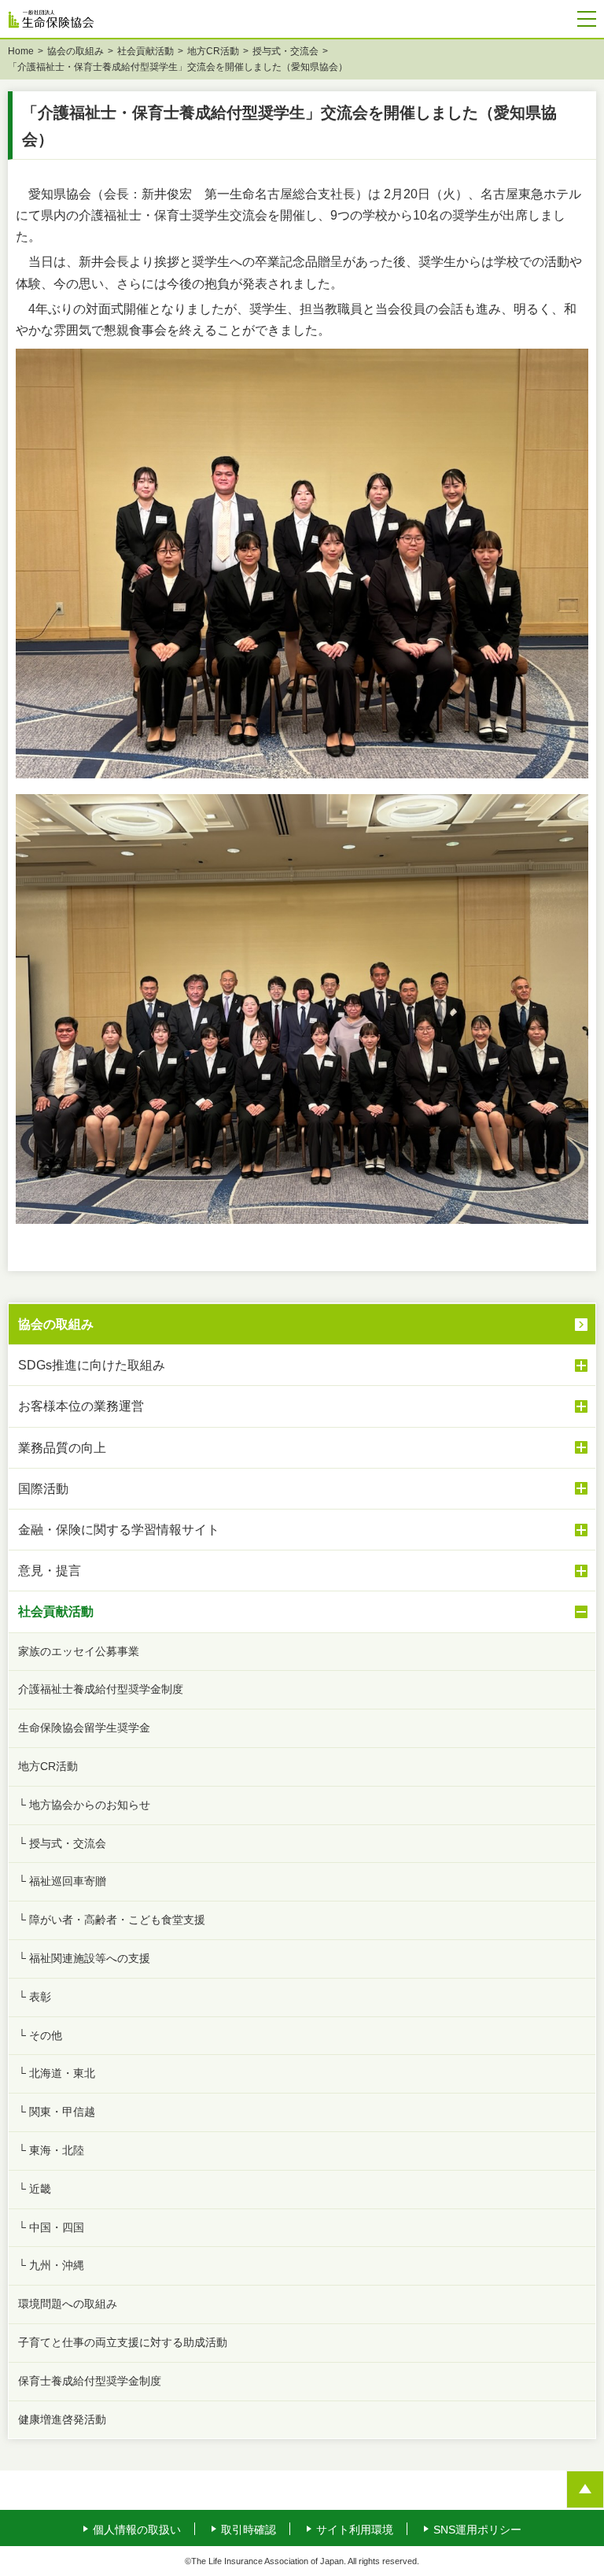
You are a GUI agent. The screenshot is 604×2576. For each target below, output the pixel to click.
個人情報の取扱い (137, 2530)
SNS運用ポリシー (477, 2530)
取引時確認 (249, 2530)
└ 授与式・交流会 (62, 1843)
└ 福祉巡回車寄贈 (62, 1881)
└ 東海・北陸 (51, 2150)
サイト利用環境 (355, 2530)
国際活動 (43, 1489)
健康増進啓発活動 (62, 2419)
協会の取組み (75, 51)
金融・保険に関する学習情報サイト (119, 1530)
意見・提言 (50, 1571)
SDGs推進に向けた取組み (92, 1365)
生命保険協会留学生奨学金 (84, 1728)
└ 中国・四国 (51, 2227)
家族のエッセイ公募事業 (79, 1651)
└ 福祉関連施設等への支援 (84, 1958)
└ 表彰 (35, 1997)
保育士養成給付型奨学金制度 (90, 2381)
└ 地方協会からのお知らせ (84, 1805)
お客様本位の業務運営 (81, 1406)
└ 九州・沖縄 (51, 2265)
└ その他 (40, 2035)
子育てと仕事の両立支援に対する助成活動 (123, 2342)
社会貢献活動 (145, 51)
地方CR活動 (213, 51)
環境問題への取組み (68, 2304)
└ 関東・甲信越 (57, 2112)
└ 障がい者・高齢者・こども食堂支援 (112, 1920)
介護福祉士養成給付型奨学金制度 (101, 1689)
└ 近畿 (35, 2189)
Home (21, 51)
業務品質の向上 (62, 1448)
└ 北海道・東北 (57, 2073)
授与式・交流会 (285, 51)
